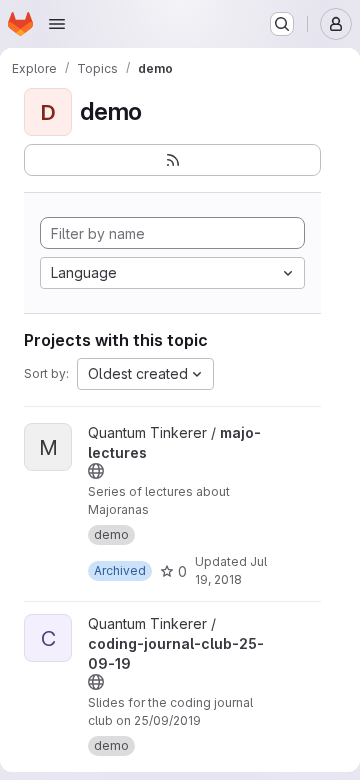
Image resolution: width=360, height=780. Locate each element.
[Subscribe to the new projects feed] (172, 160)
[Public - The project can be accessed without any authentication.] (96, 471)
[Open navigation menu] (57, 24)
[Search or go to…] (282, 24)
